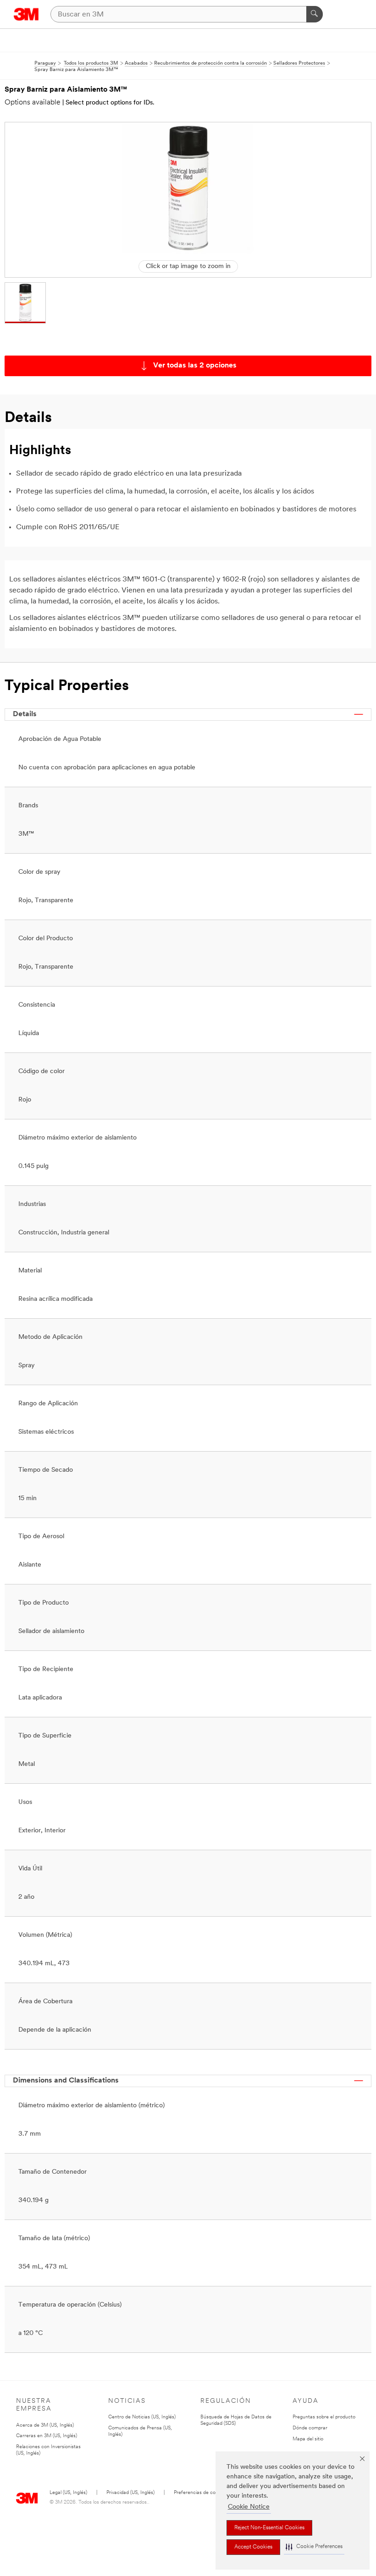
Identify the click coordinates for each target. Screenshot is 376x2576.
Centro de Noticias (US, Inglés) (142, 2417)
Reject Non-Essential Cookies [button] (269, 2528)
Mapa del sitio (308, 2439)
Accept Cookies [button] (253, 2547)
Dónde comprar (310, 2428)
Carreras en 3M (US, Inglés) (47, 2436)
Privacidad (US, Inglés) (130, 2493)
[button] (314, 2547)
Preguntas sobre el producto (324, 2417)
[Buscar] (315, 14)
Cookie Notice (249, 2507)
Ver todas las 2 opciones (195, 366)
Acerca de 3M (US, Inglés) (45, 2425)
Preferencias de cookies (200, 2493)
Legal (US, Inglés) (68, 2493)
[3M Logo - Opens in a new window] (26, 14)
